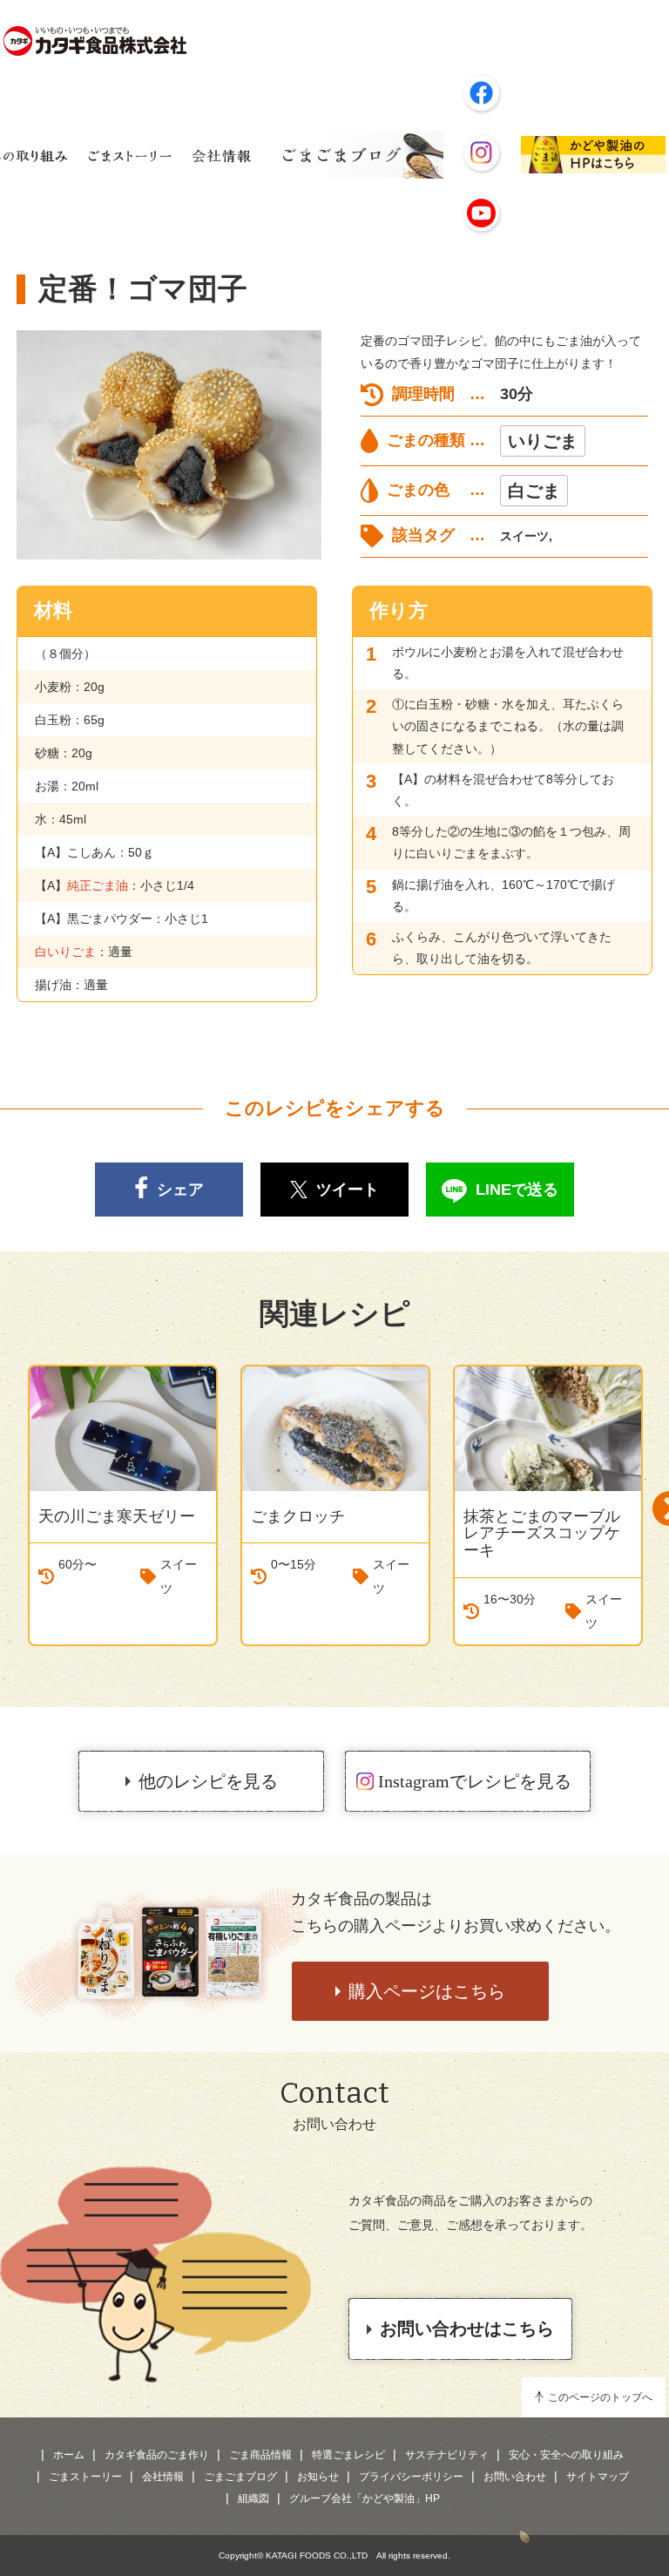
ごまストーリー (85, 2477)
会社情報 (163, 2477)
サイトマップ (598, 2477)
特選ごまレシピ (348, 2455)
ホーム (69, 2455)
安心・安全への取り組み (566, 2455)
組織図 (253, 2498)
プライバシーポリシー (411, 2477)
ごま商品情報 (260, 2455)
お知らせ (318, 2477)
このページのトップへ (600, 2397)
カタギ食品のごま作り (157, 2455)
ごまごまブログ (240, 2477)
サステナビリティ (447, 2455)
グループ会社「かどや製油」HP (365, 2498)
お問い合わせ (515, 2477)
